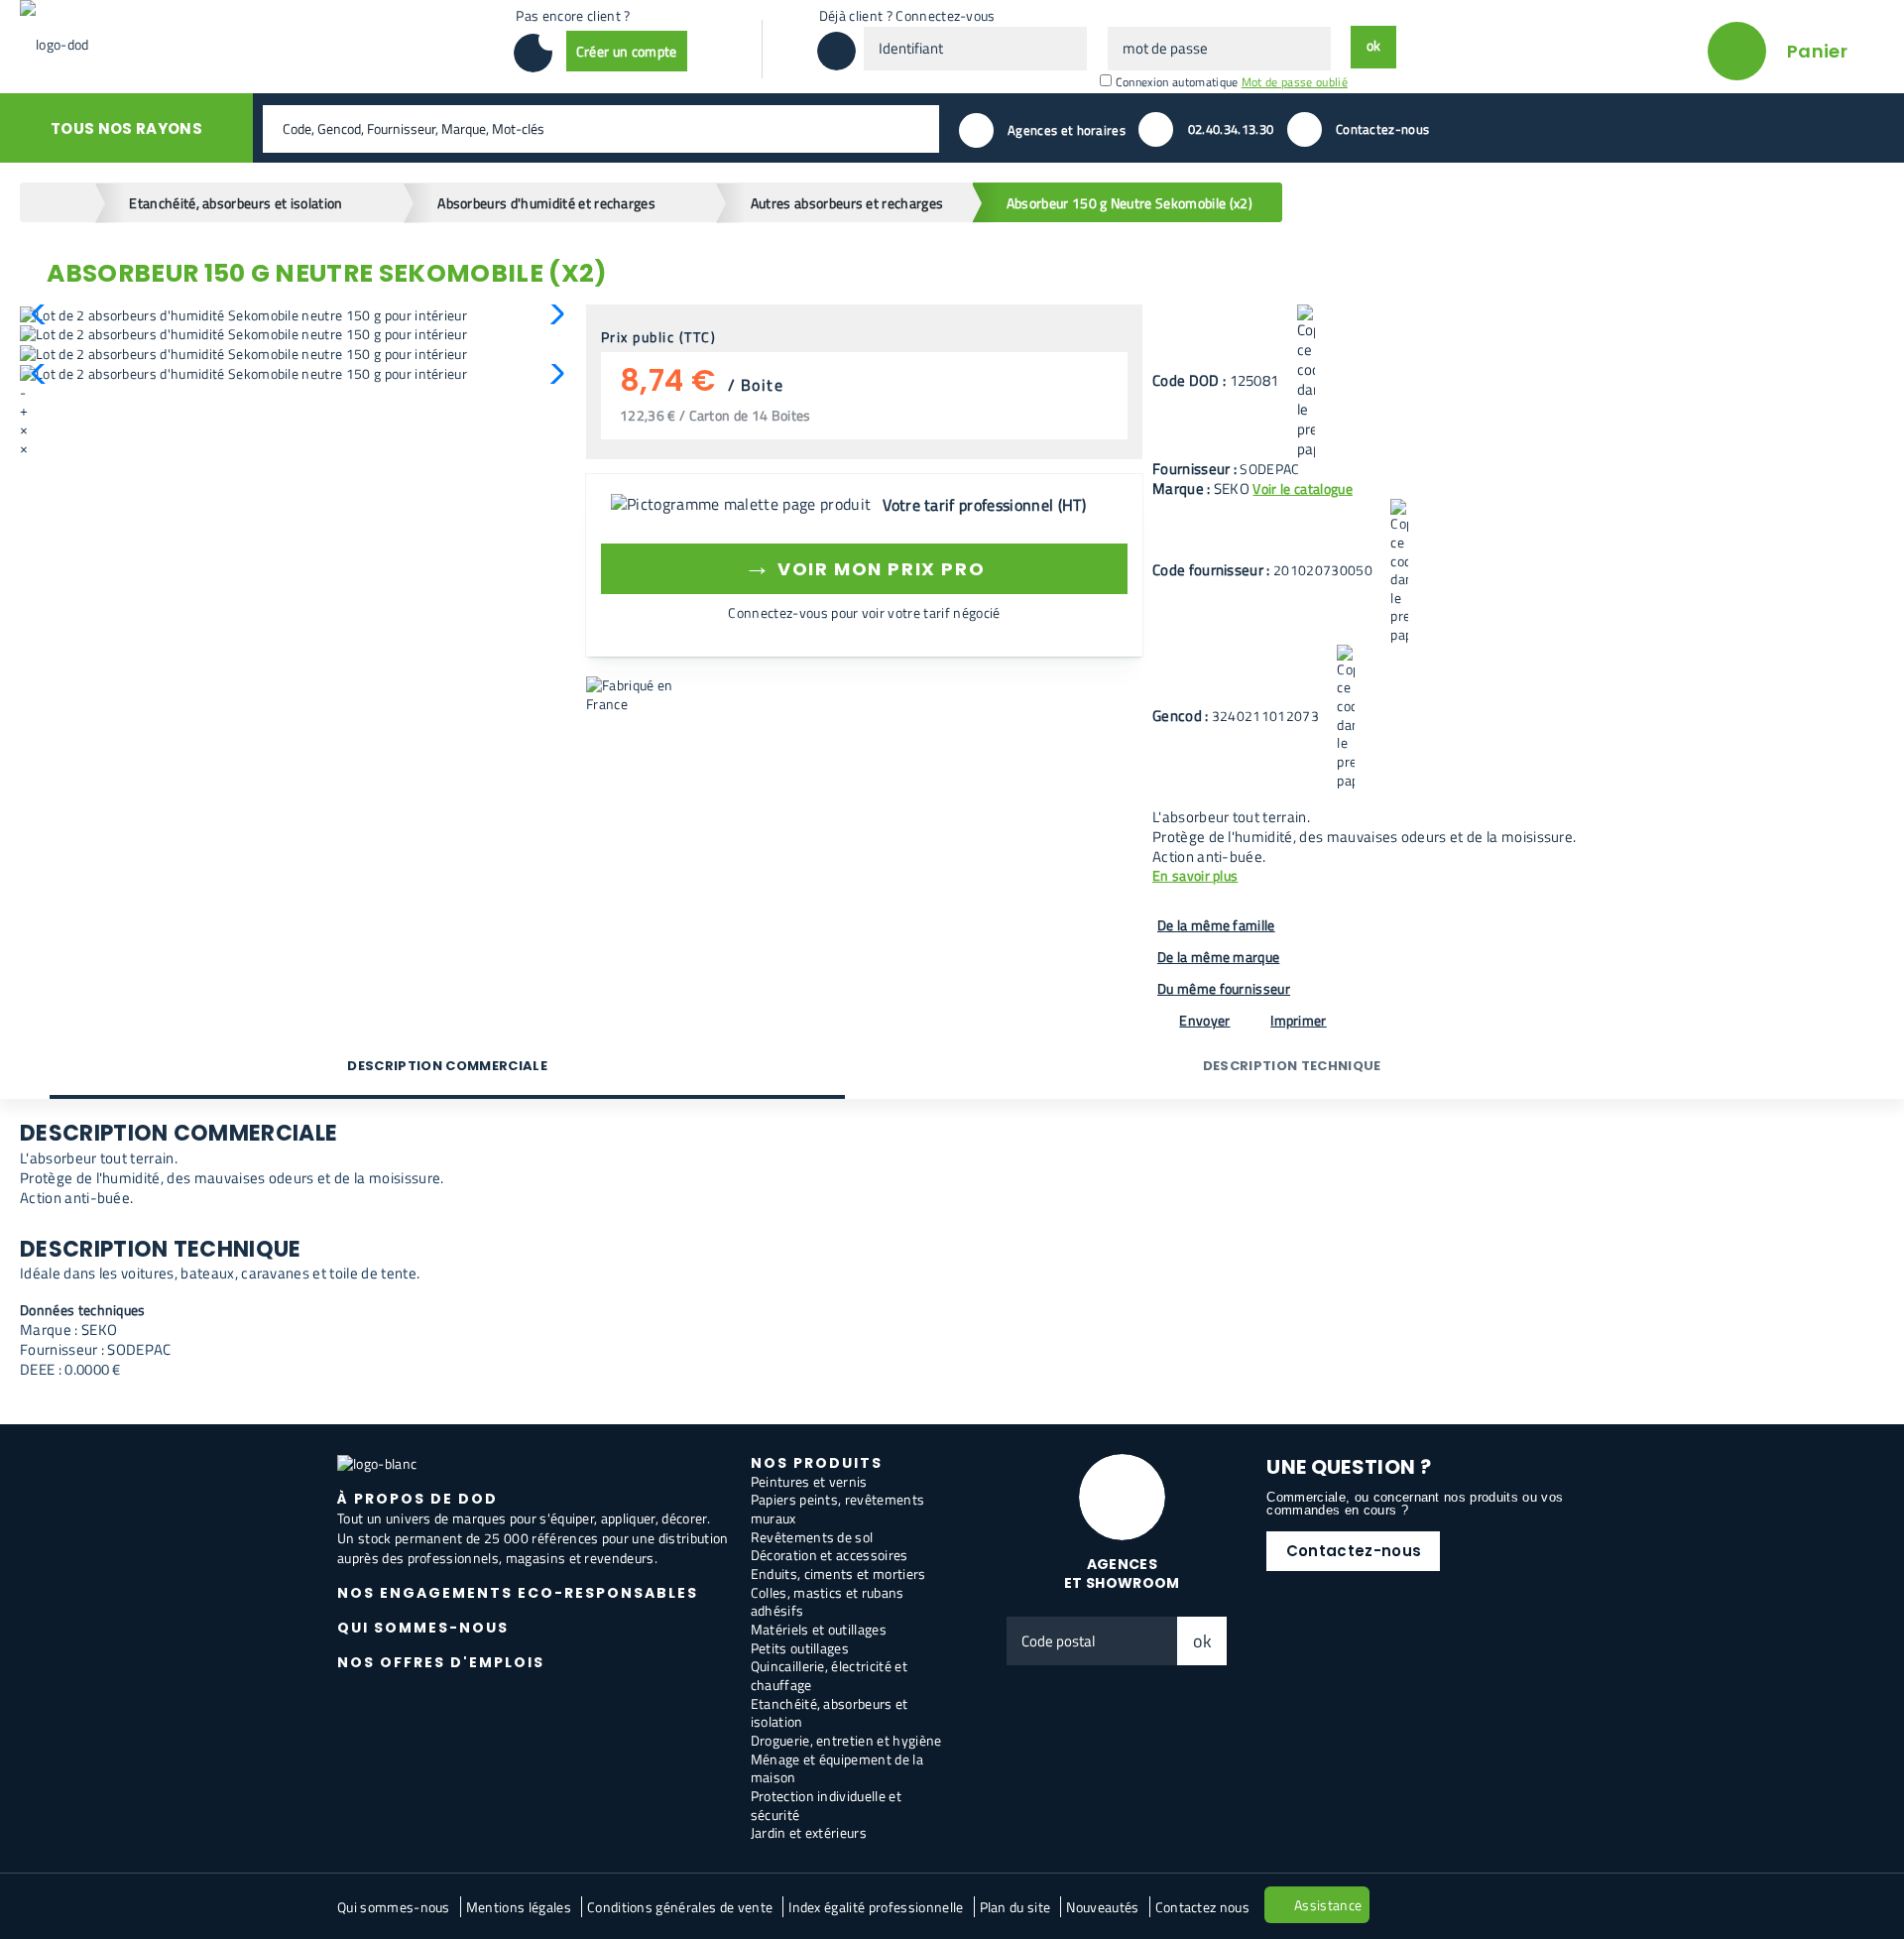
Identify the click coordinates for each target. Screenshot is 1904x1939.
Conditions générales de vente (680, 1907)
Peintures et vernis (809, 1481)
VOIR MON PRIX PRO (864, 566)
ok (1203, 1641)
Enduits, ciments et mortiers (838, 1574)
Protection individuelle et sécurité (826, 1805)
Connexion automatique (1177, 82)
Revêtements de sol (812, 1537)
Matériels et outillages (819, 1629)
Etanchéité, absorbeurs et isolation (830, 1713)
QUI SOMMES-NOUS (423, 1628)
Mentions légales (519, 1907)
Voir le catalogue (1302, 488)
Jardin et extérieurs (809, 1832)
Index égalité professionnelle (876, 1907)
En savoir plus (1195, 876)
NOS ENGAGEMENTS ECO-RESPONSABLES (518, 1593)
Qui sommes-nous (394, 1907)
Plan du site (1015, 1907)
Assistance (1328, 1905)
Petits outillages (800, 1648)
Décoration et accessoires (830, 1555)
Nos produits (817, 1463)
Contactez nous (1202, 1907)
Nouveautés (1102, 1907)
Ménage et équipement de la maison (837, 1768)
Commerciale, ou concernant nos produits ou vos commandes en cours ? (1415, 1504)
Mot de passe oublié (1295, 82)
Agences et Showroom (1122, 1574)
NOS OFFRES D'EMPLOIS (441, 1662)
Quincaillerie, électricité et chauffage (829, 1675)
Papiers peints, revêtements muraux (838, 1509)
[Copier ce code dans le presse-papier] (1306, 382)
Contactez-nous (1354, 1551)
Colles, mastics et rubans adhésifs (828, 1602)
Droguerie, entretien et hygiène (846, 1740)
